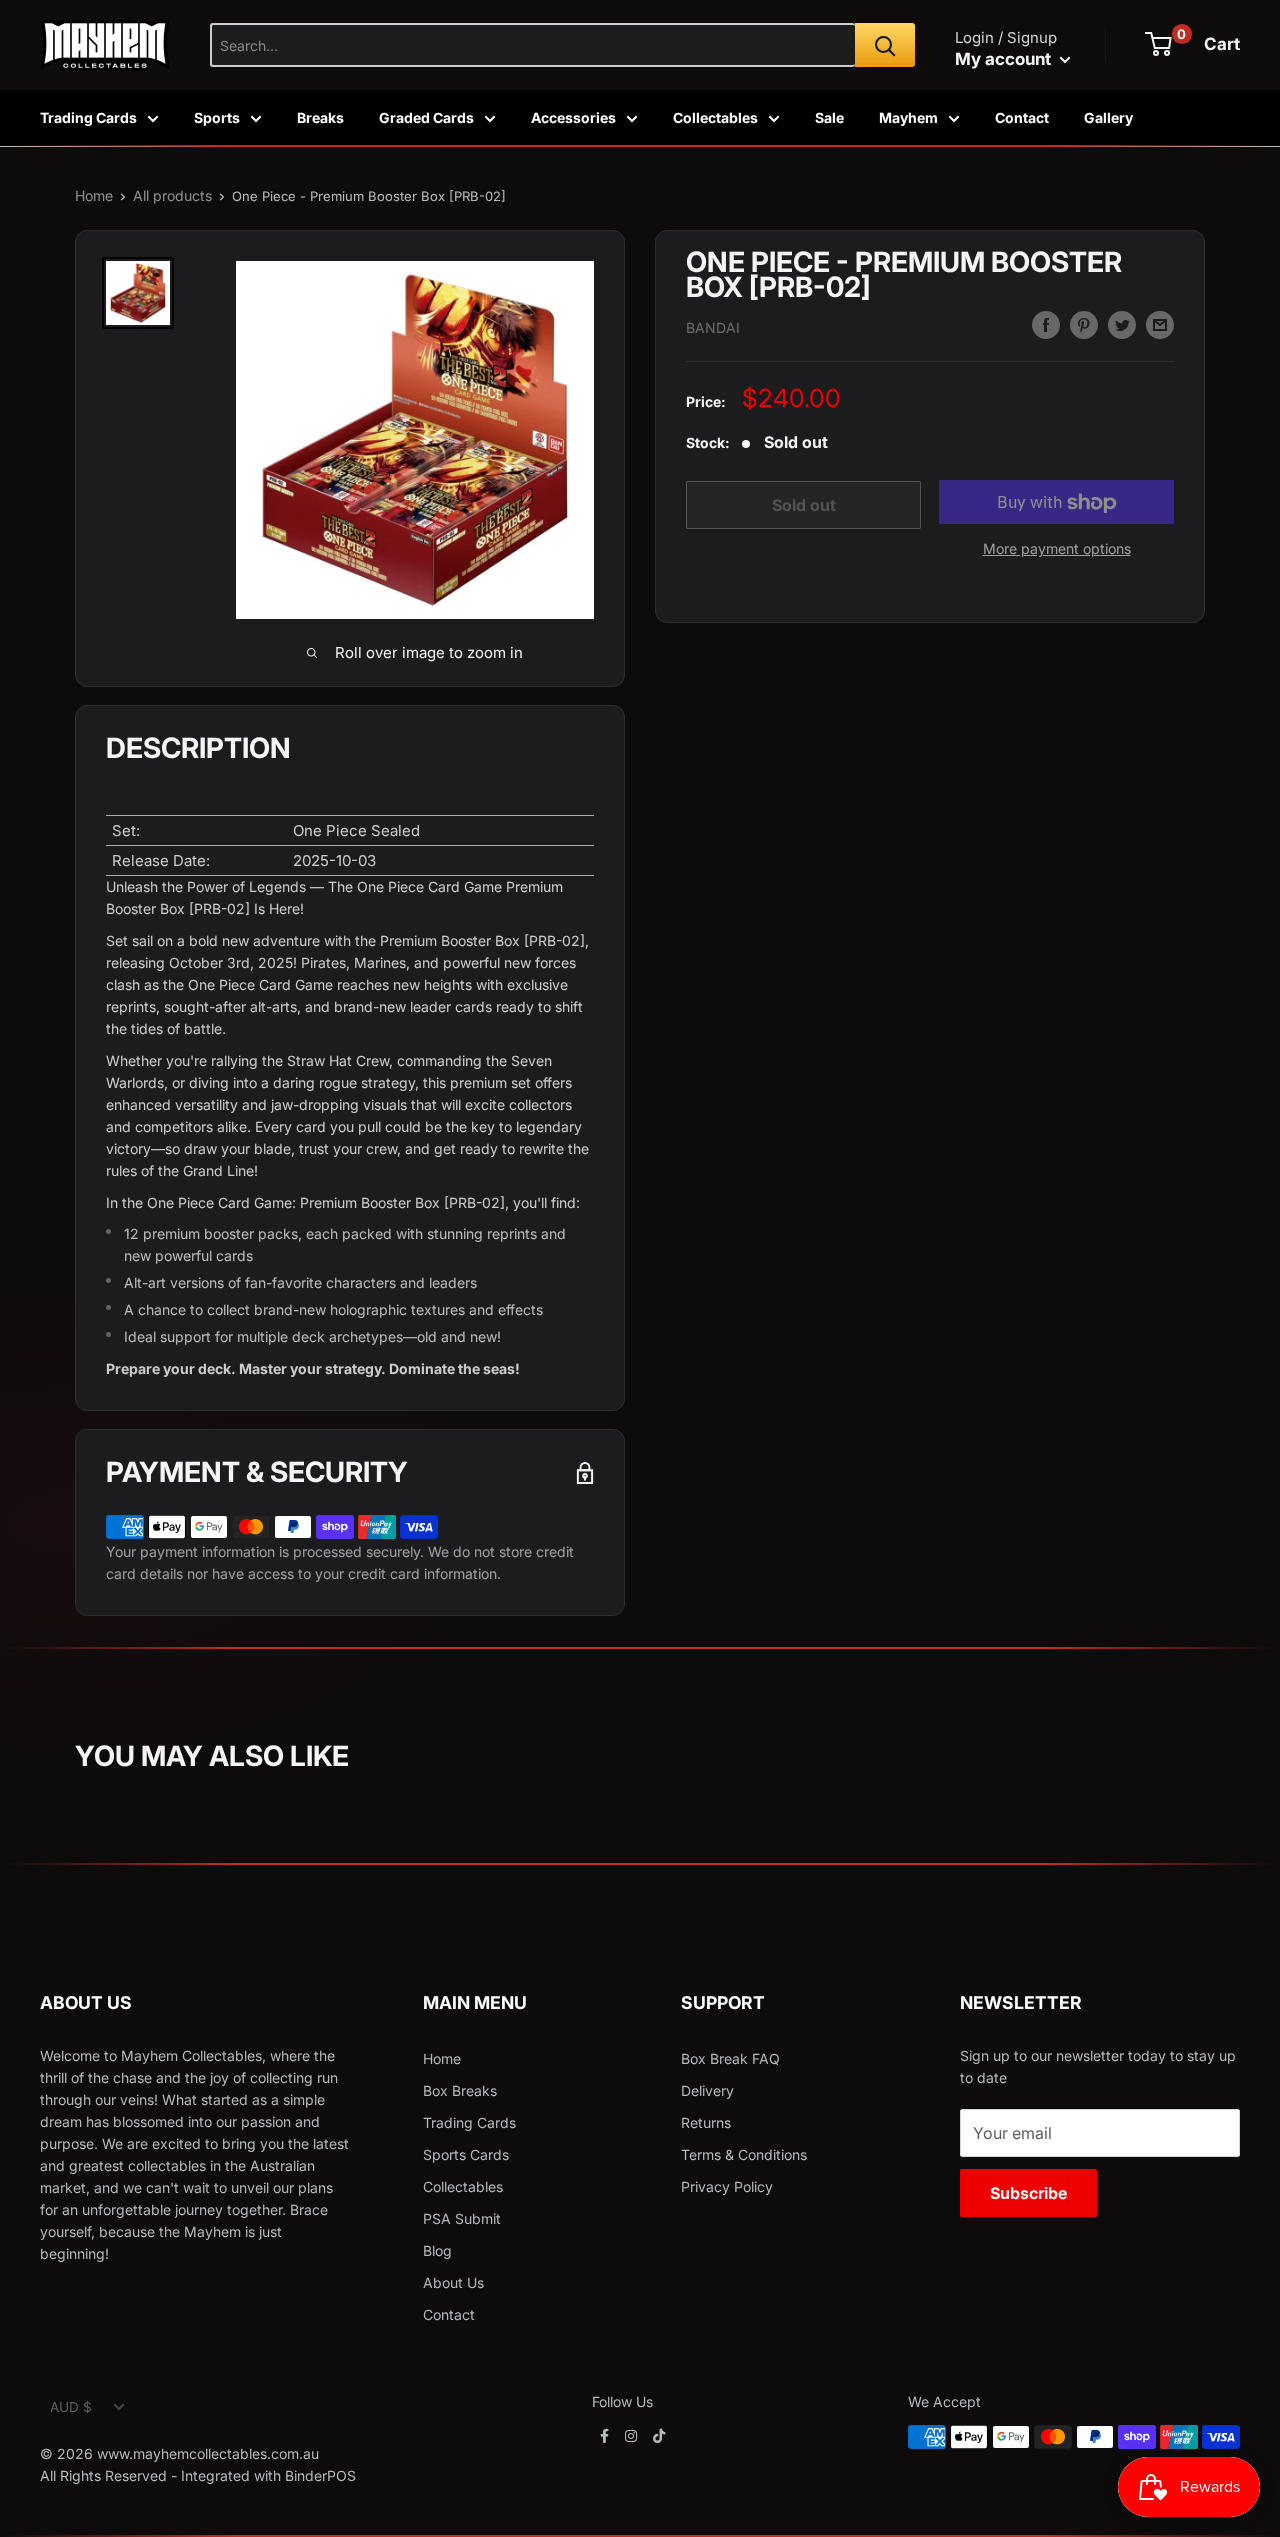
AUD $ (71, 2407)
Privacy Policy (727, 2186)
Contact (1022, 117)
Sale (829, 117)
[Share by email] (1160, 325)
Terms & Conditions (744, 2154)
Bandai (713, 327)
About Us (453, 2282)
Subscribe (1028, 2193)
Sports (217, 117)
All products (172, 195)
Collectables (715, 117)
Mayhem (908, 117)
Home (94, 195)
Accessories (573, 117)
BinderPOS (320, 2475)
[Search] (885, 45)
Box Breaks (460, 2090)
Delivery (707, 2090)
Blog (437, 2250)
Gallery (1108, 117)
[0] (1158, 44)
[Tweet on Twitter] (1122, 325)
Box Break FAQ (730, 2058)
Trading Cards (88, 117)
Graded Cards (426, 117)
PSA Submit (462, 2218)
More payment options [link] (1057, 549)
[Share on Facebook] (1046, 325)
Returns (706, 2122)
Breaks (320, 117)
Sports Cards (466, 2154)
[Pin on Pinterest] (1084, 325)
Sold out (804, 505)
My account (1005, 59)
